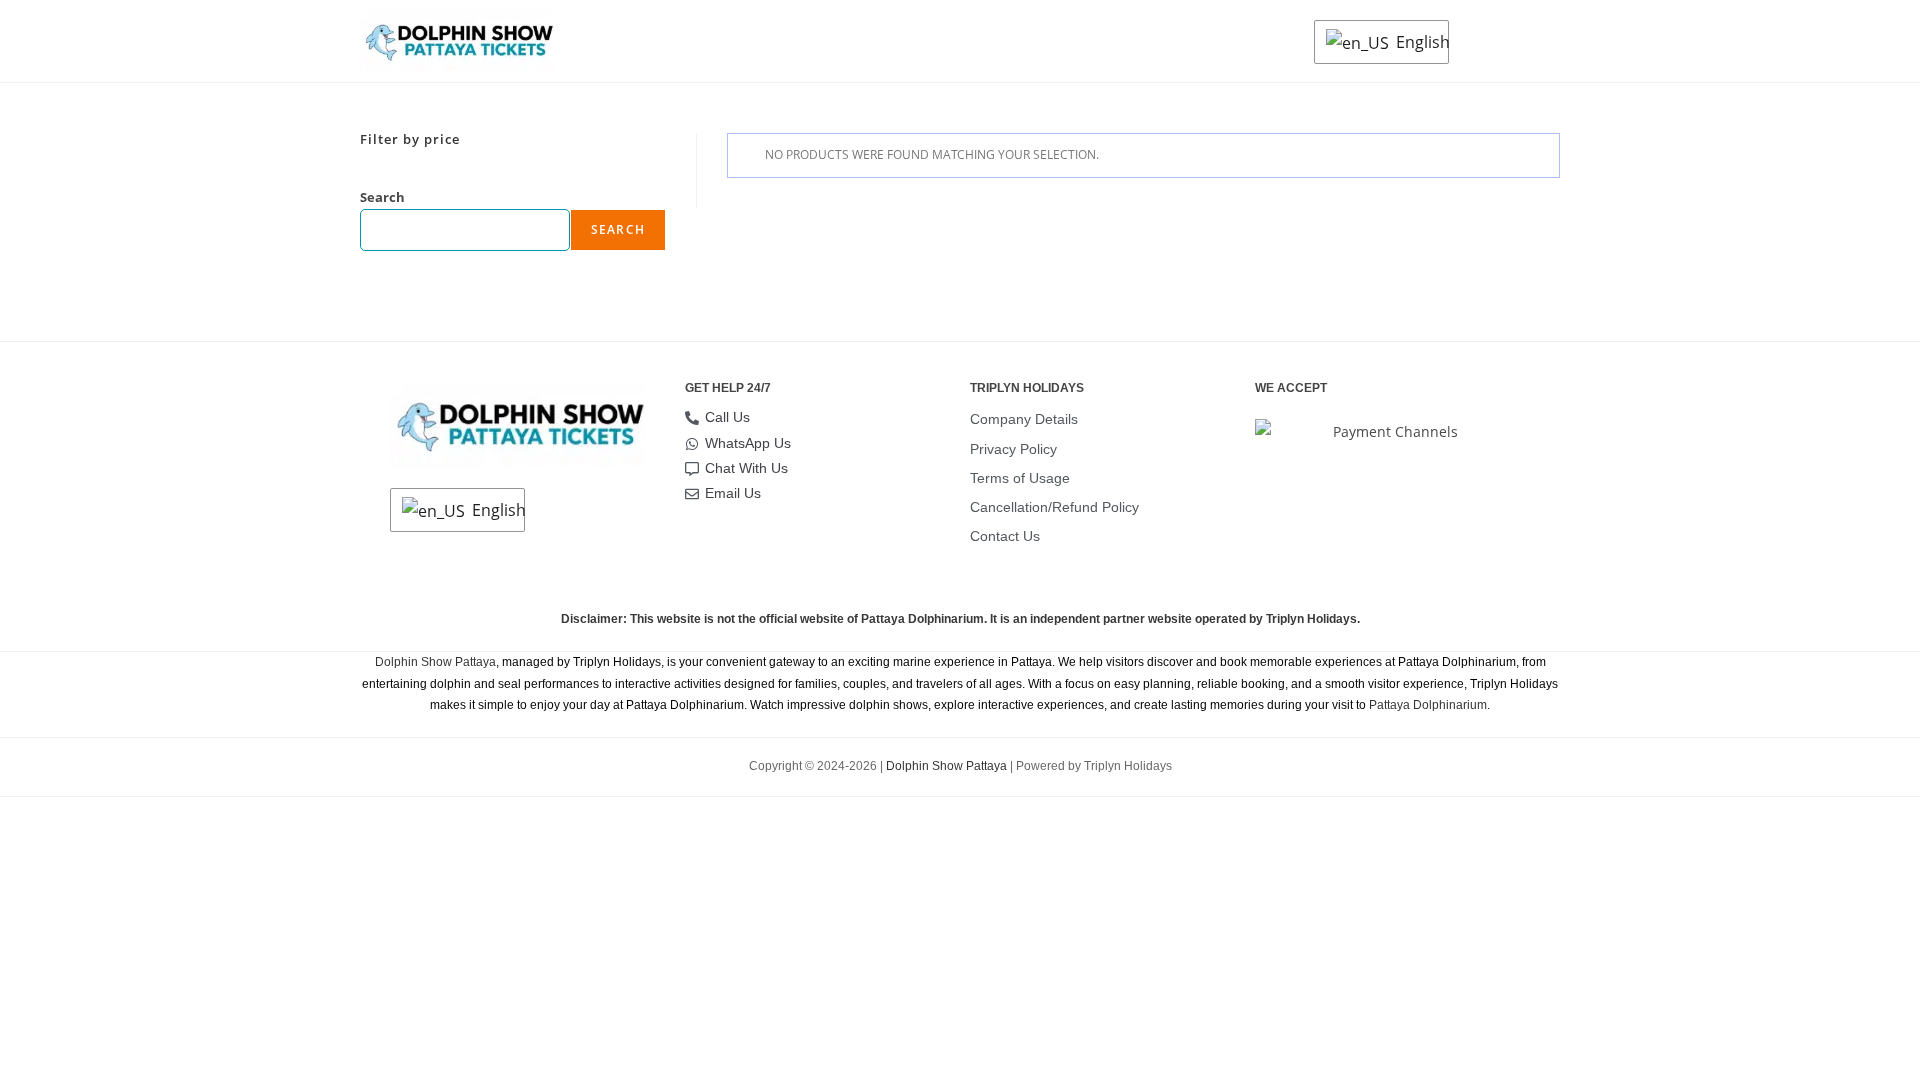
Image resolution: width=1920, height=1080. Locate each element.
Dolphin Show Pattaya (435, 662)
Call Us (727, 417)
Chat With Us (746, 468)
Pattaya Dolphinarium (1428, 705)
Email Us (733, 493)
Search (382, 197)
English (1417, 42)
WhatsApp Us (748, 443)
